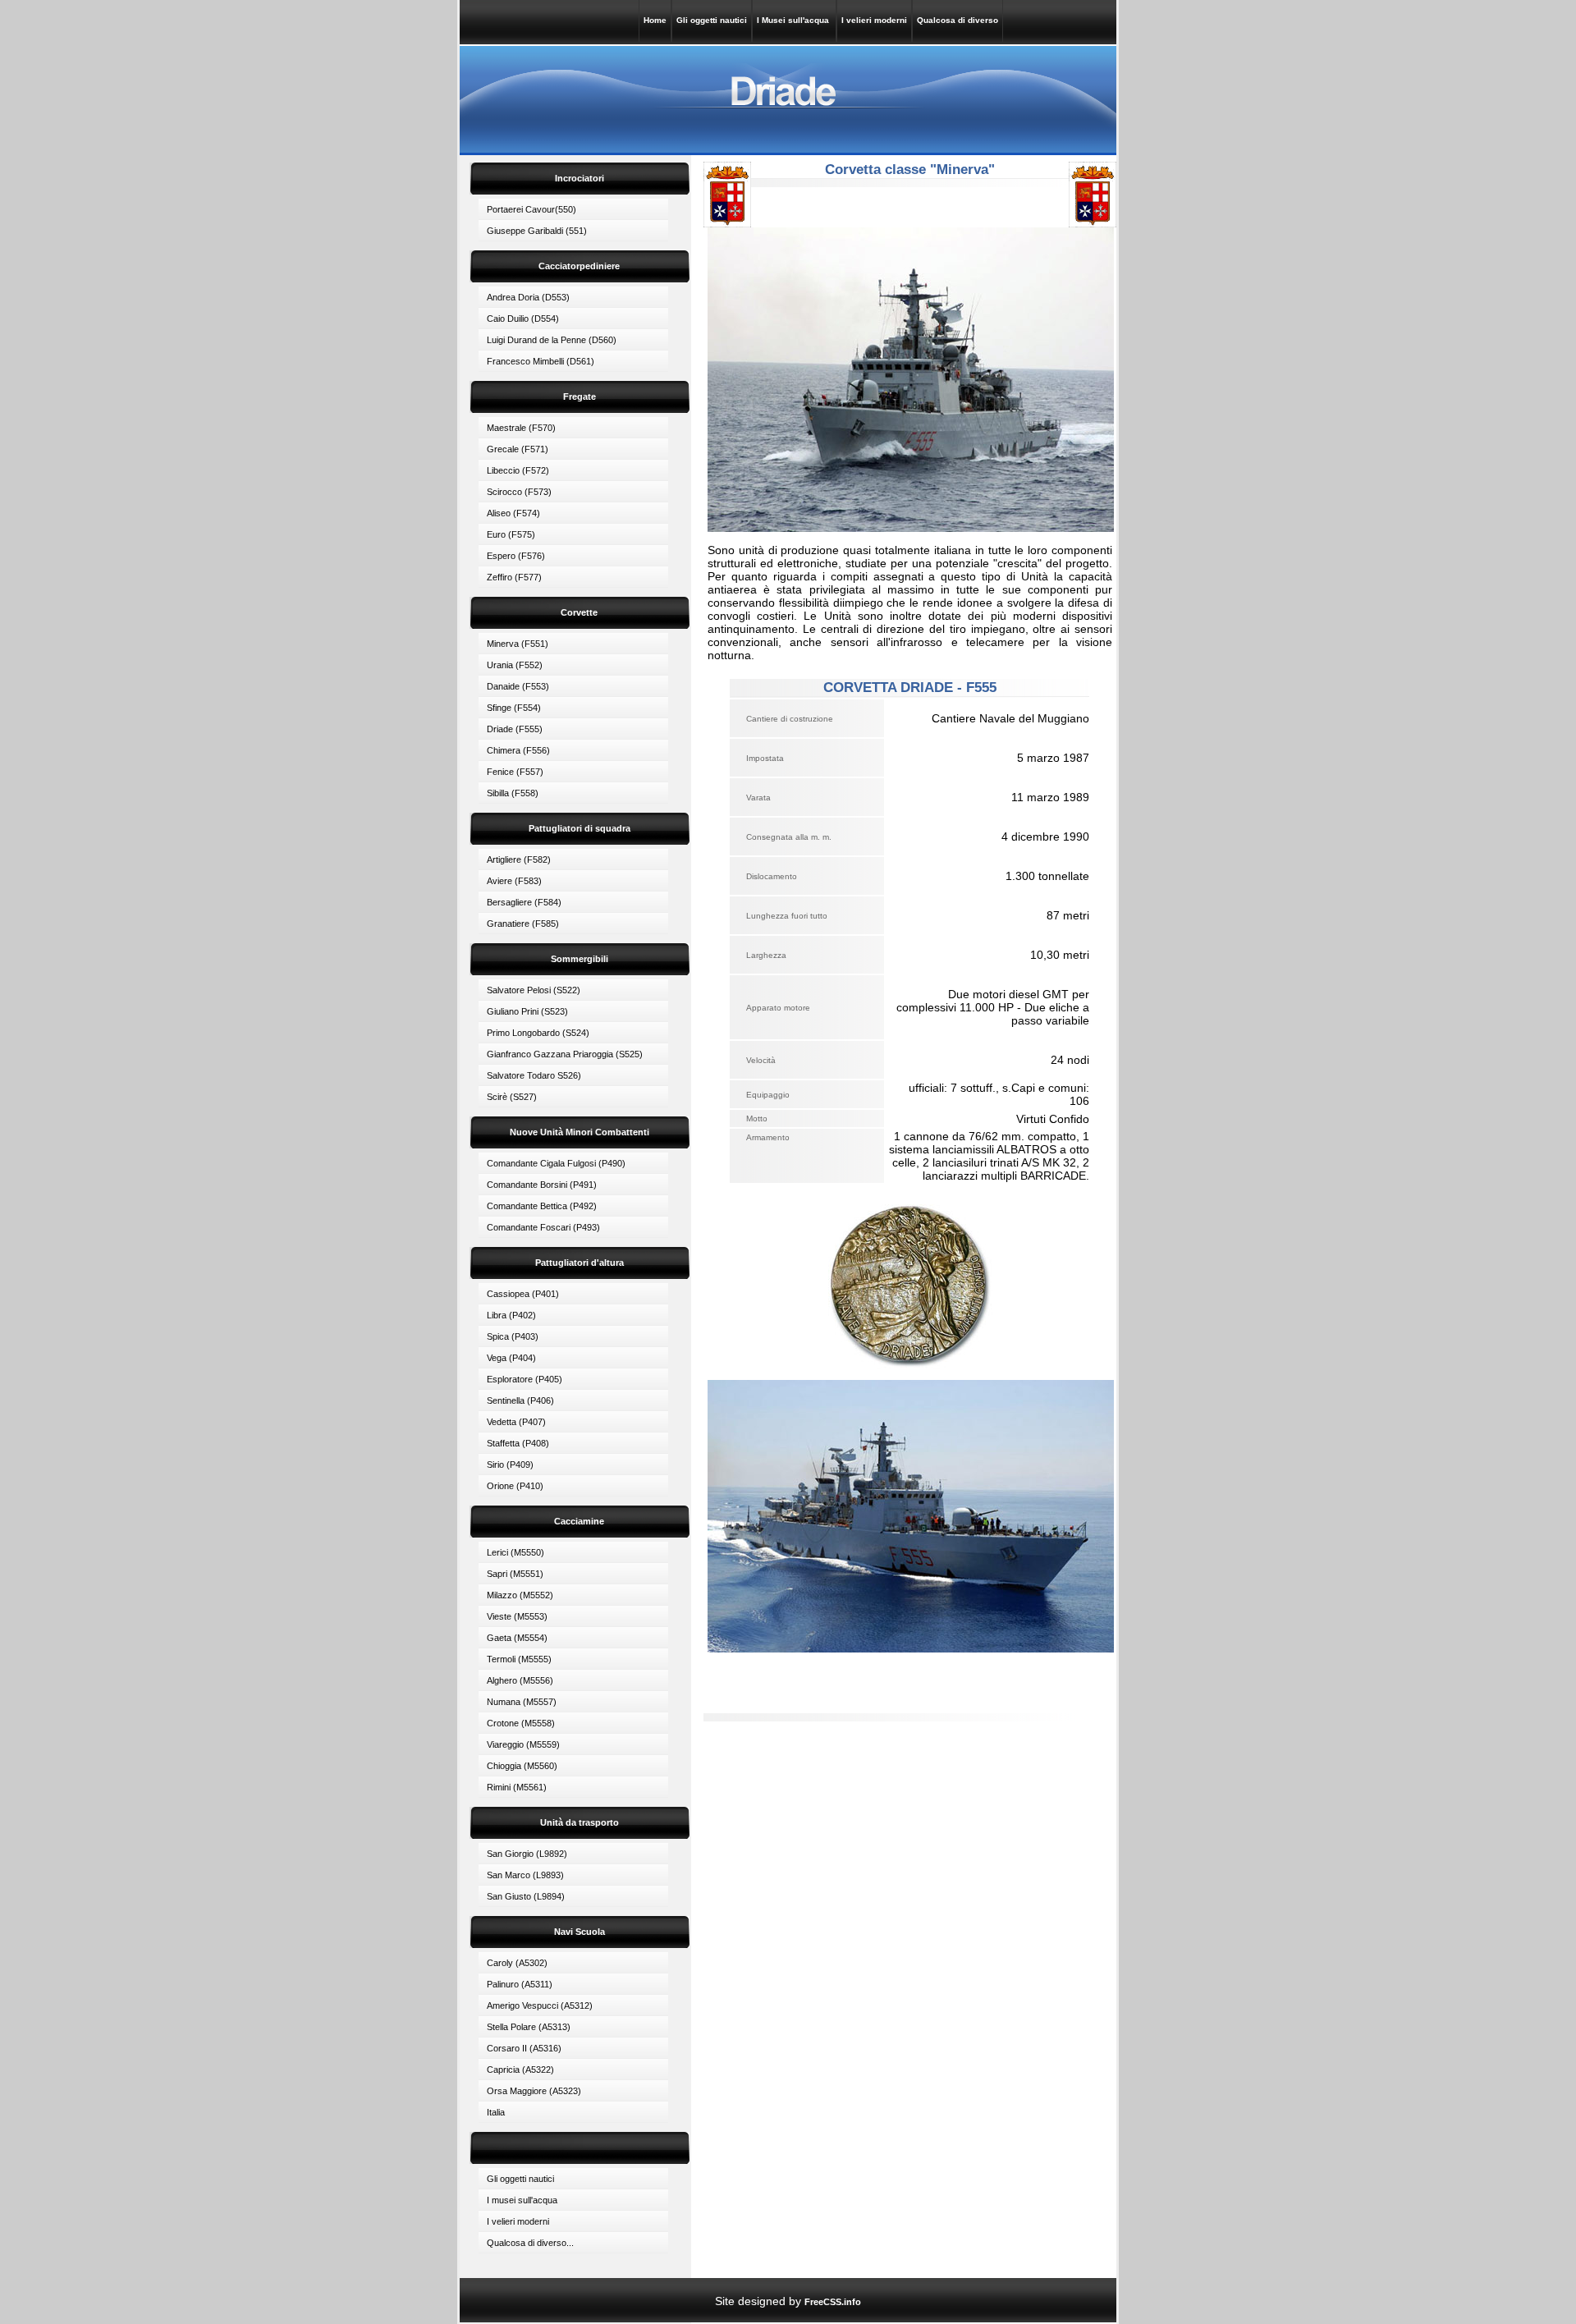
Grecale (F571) (518, 449)
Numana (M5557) (522, 1702)
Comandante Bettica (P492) (542, 1206)
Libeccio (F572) (518, 470)
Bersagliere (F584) (524, 902)
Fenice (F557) (515, 772)
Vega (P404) (511, 1358)
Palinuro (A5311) (520, 1984)
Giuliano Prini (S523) (527, 1011)
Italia (496, 2112)
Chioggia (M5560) (522, 1766)
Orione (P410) (515, 1486)
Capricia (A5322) (520, 2070)
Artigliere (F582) (519, 859)
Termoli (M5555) (519, 1659)
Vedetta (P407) (516, 1422)
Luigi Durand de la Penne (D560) (552, 340)
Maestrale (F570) (521, 428)
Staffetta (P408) (518, 1443)
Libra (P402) (511, 1315)
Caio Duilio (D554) (523, 319)
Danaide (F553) (518, 686)
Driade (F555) (515, 729)
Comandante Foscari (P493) (543, 1227)
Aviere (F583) (514, 881)
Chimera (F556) (518, 750)
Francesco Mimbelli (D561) (541, 361)
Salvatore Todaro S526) (534, 1075)
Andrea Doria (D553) (528, 297)
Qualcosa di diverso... (530, 2243)
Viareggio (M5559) (523, 1744)
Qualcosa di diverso (958, 20)
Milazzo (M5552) (520, 1595)
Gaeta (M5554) (517, 1638)
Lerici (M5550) (515, 1552)
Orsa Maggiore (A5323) (534, 2091)
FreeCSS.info (833, 2302)
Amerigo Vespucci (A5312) (540, 2005)
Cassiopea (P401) (523, 1294)
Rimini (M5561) (517, 1787)
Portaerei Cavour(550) (531, 209)
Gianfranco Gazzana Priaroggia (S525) (565, 1054)
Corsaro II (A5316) (524, 2048)
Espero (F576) (516, 556)
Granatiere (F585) (523, 924)
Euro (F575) (511, 534)
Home (655, 20)
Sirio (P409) (510, 1465)
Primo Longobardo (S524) (538, 1033)
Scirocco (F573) (519, 492)
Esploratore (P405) (525, 1379)
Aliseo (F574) (513, 513)
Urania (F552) (515, 665)
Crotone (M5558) (521, 1723)
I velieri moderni (874, 20)
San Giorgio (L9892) (527, 1854)
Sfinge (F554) (514, 708)
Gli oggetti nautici (712, 20)
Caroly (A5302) (517, 1963)
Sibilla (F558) (513, 793)
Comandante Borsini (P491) (542, 1185)
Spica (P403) (513, 1336)
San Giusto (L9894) (526, 1896)
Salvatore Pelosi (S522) (534, 990)
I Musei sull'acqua (794, 20)
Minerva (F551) (518, 644)
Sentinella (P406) (520, 1400)
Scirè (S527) (512, 1097)
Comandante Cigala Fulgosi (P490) (556, 1163)
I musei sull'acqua (522, 2200)
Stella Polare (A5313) (529, 2027)
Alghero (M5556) (520, 1680)
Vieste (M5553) (517, 1616)
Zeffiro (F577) (514, 577)
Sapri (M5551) (515, 1574)
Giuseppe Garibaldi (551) (537, 231)
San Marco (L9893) (525, 1875)
